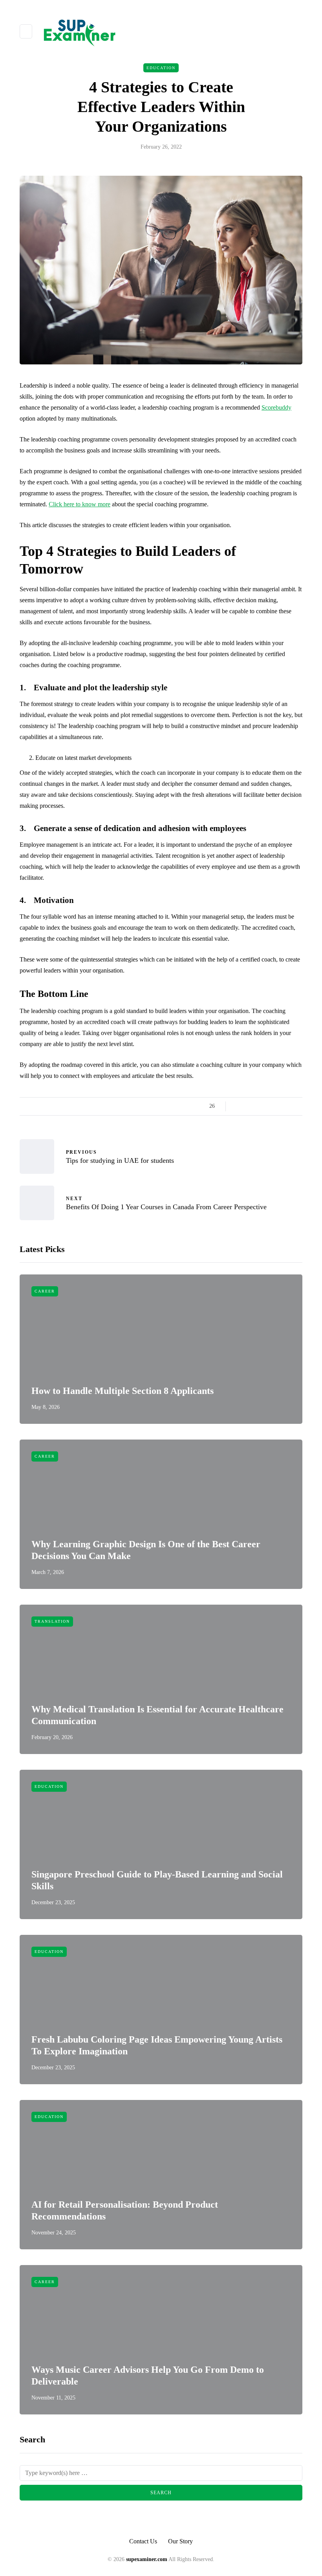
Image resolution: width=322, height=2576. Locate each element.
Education (161, 68)
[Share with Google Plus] (258, 1106)
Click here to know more (80, 504)
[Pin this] (278, 1106)
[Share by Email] (297, 1106)
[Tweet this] (248, 1106)
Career (45, 1291)
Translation (52, 1621)
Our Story (180, 2541)
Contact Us (143, 2541)
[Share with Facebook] (239, 1106)
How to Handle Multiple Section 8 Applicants (123, 1391)
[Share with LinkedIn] (268, 1106)
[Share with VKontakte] (288, 1106)
